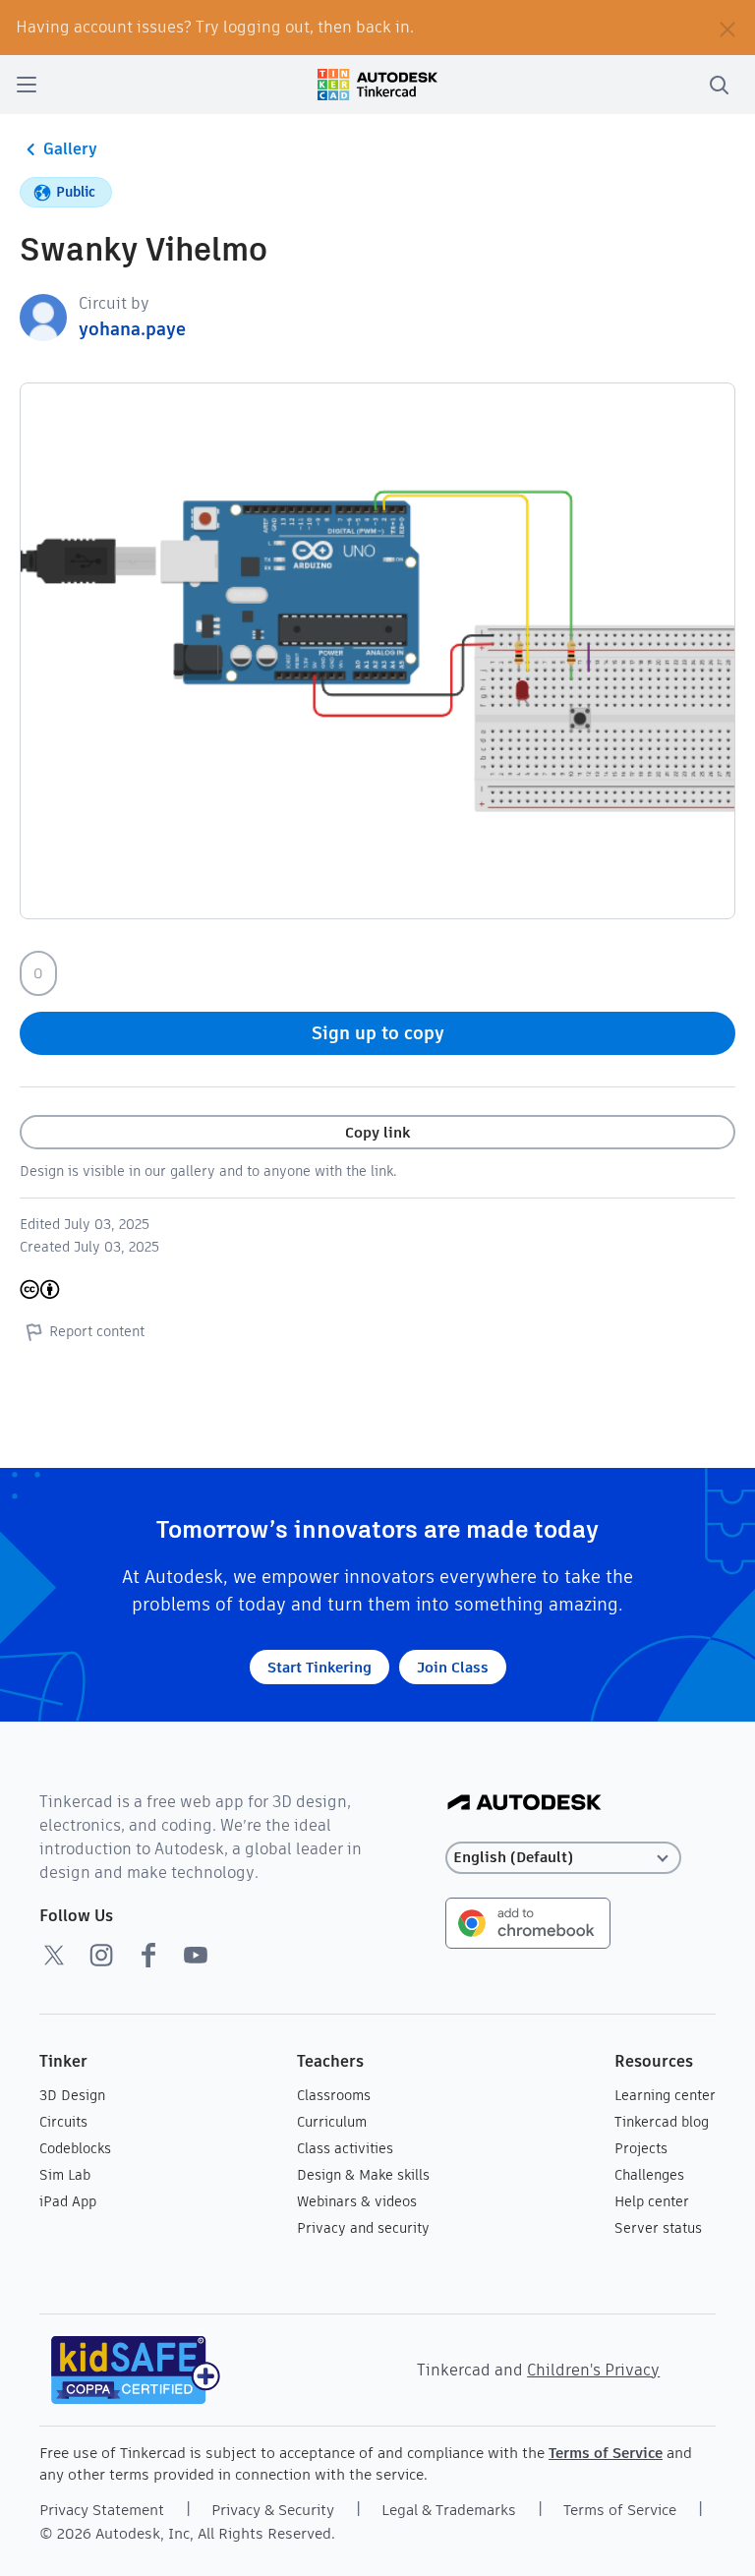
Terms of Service (606, 2453)
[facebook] (148, 1955)
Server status (658, 2228)
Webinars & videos (357, 2201)
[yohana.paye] (43, 316)
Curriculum (332, 2122)
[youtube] (196, 1955)
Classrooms (334, 2095)
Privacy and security (363, 2228)
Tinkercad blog (662, 2122)
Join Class (453, 1667)
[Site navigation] (27, 85)
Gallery (70, 149)
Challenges (649, 2175)
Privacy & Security (273, 2510)
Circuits (63, 2122)
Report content (97, 1331)
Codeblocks (75, 2148)
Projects (641, 2148)
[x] (54, 1955)
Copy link (377, 1132)
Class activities (345, 2148)
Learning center (665, 2095)
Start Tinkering (319, 1667)
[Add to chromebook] (528, 1922)
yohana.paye (132, 329)
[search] (719, 85)
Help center (652, 2201)
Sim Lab (65, 2175)
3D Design (72, 2095)
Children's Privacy (593, 2370)
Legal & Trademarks (449, 2510)
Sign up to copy (378, 1033)
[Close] (727, 28)
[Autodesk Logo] (524, 1804)
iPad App (68, 2201)
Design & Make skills (363, 2175)
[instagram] (101, 1955)
